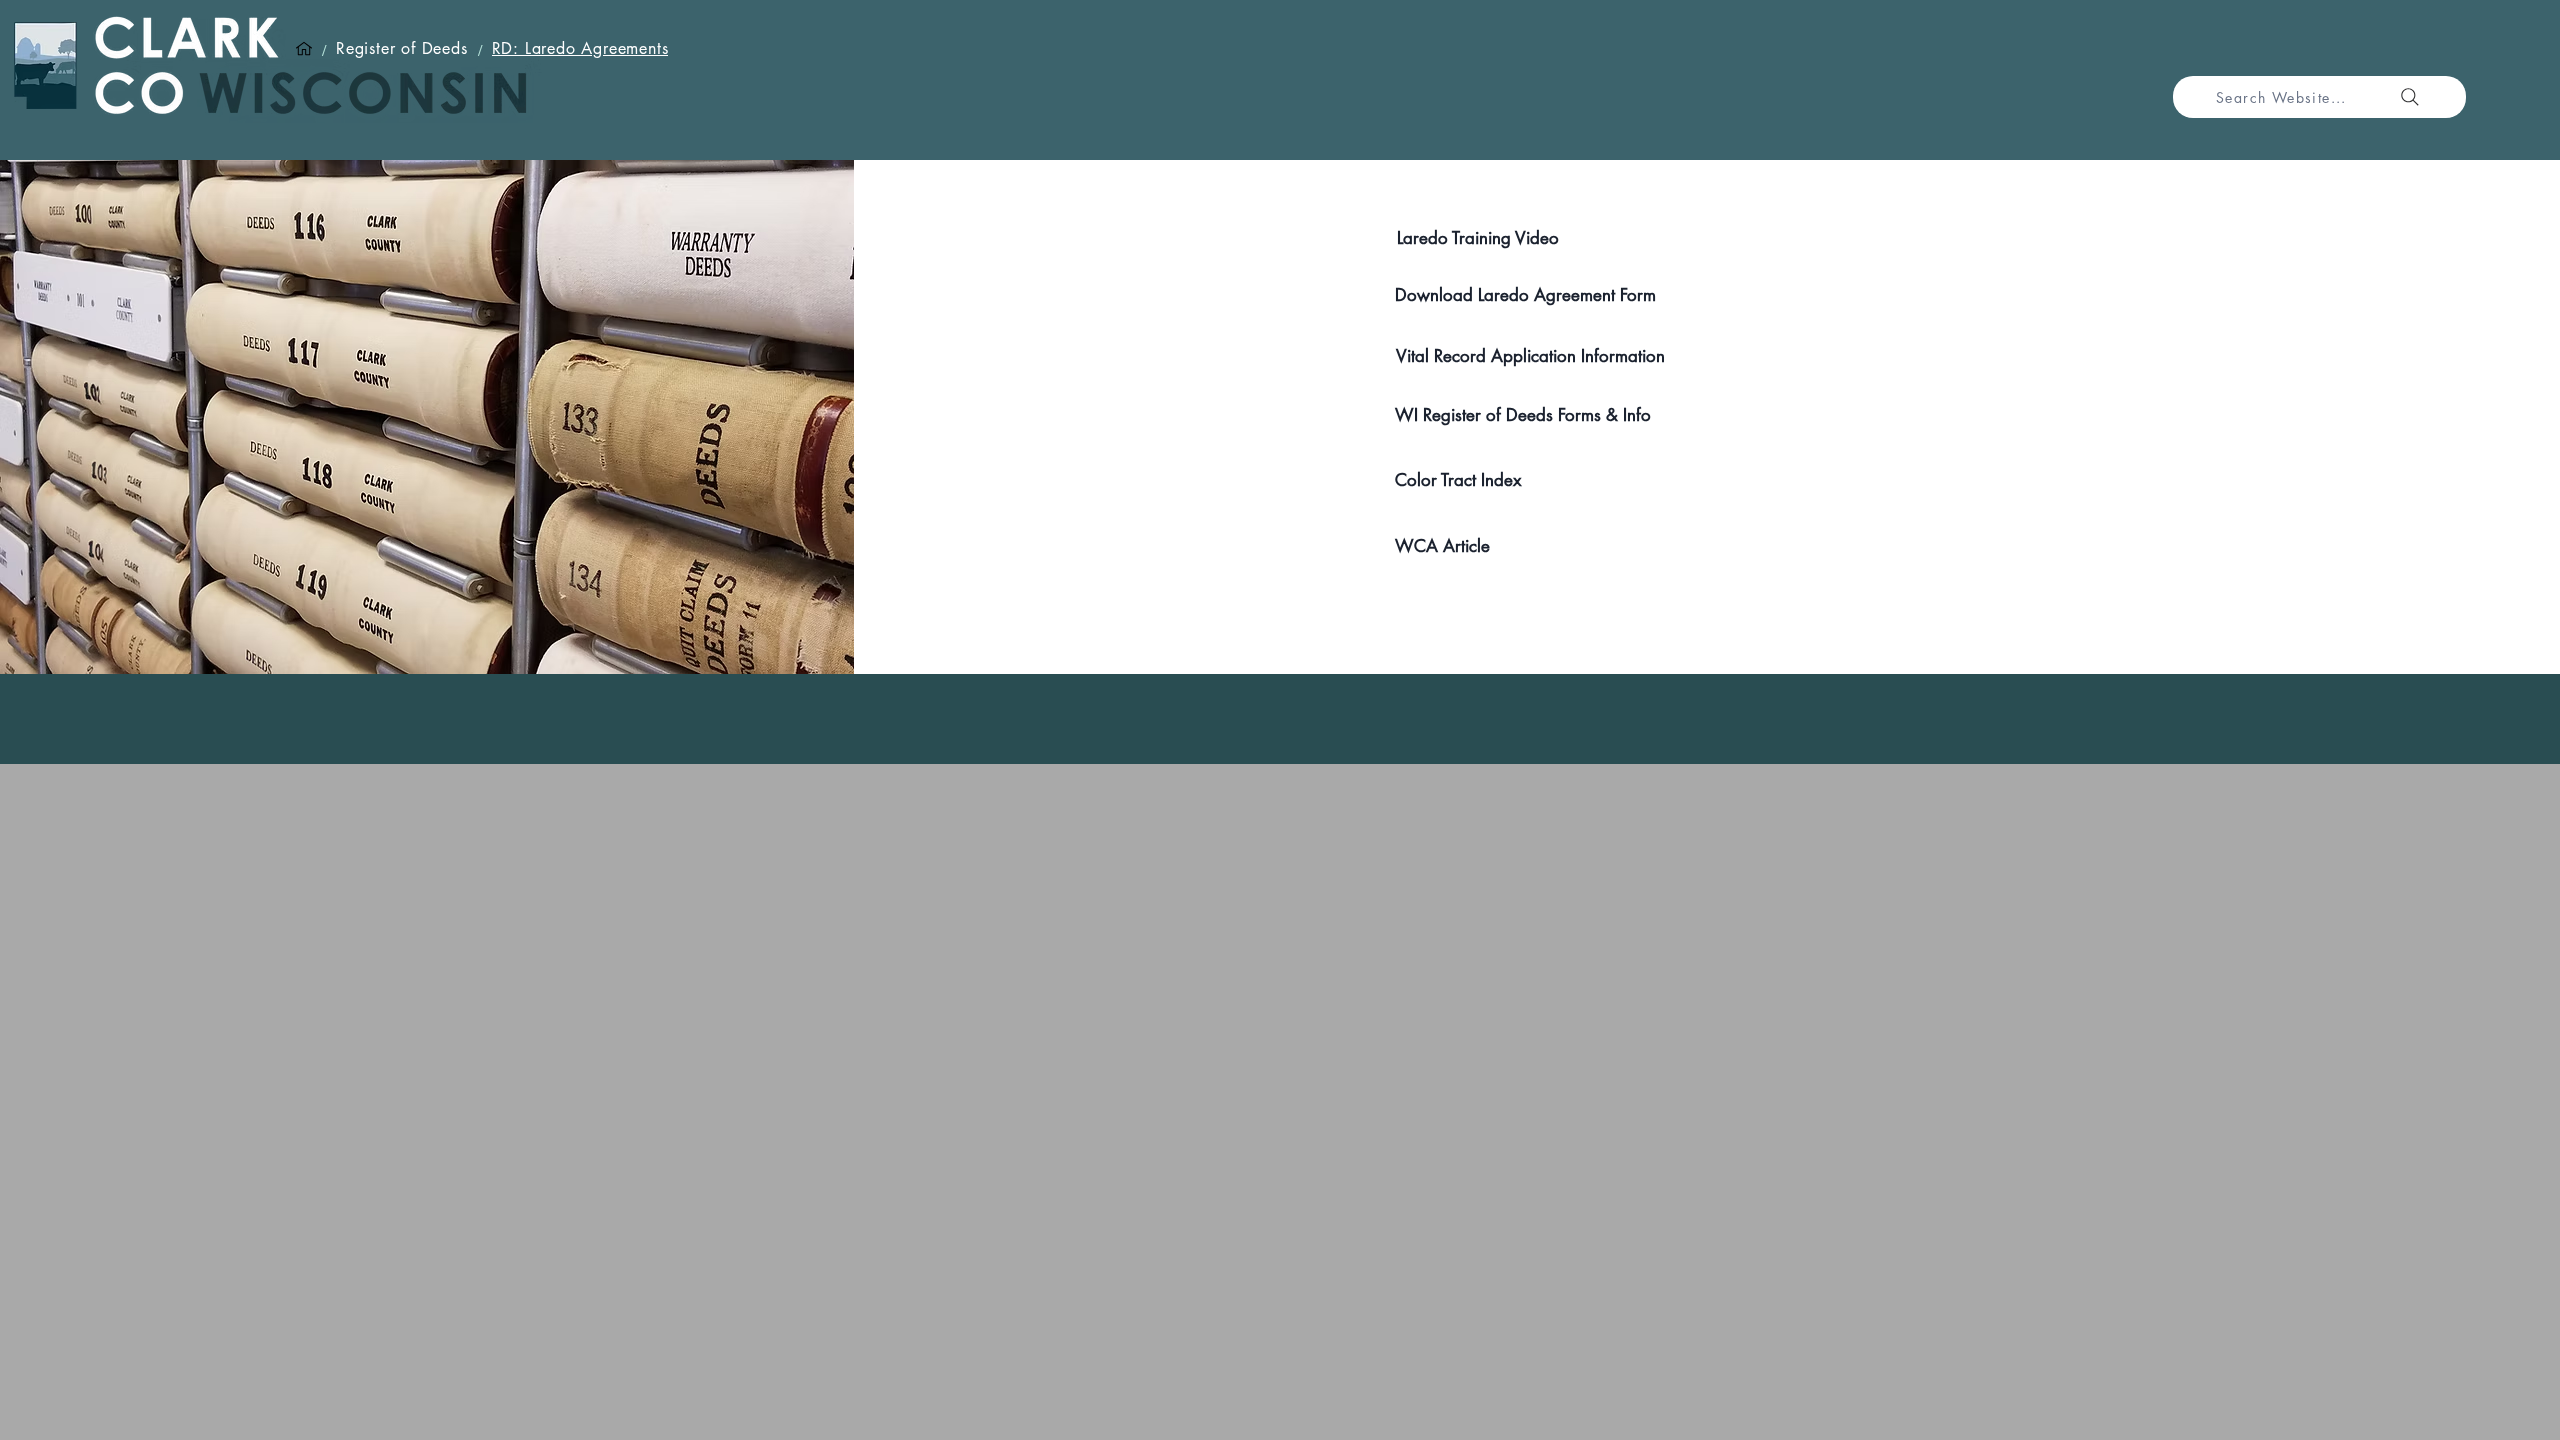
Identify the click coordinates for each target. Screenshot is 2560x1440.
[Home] (304, 49)
